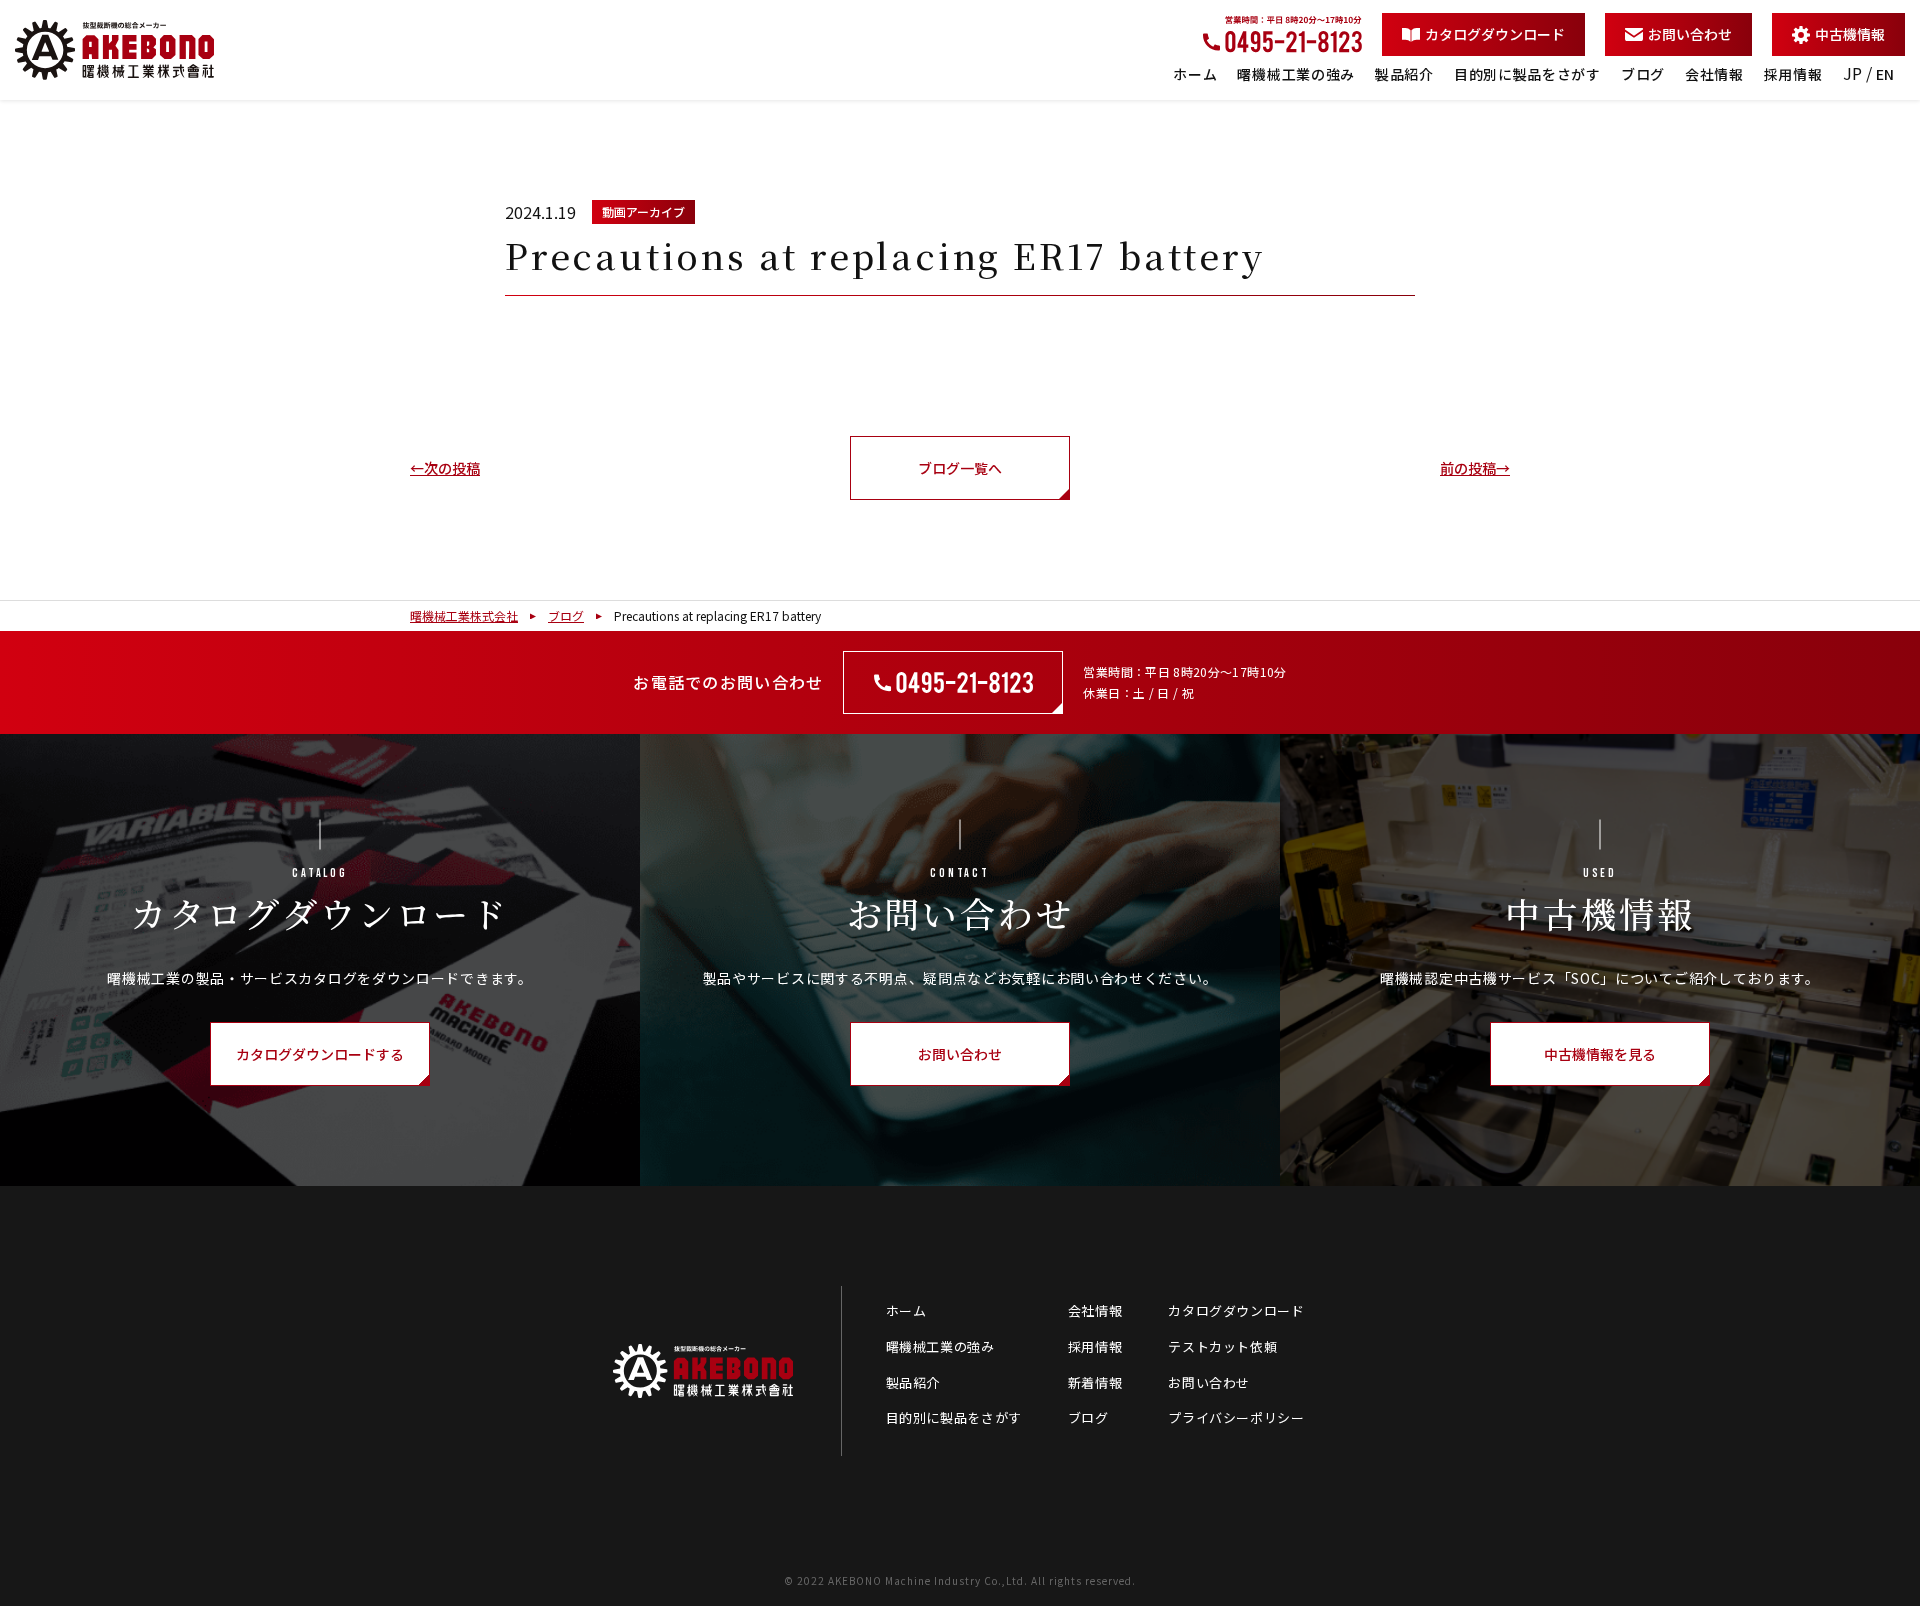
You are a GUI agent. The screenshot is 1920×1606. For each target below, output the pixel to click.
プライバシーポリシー (1236, 1417)
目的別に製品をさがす (1527, 74)
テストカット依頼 (1222, 1346)
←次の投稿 (445, 468)
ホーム (1195, 74)
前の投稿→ (1475, 468)
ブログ (1643, 74)
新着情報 (1095, 1382)
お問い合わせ (1690, 34)
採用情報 (1793, 74)
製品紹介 (1404, 74)
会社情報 (1714, 74)
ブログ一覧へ (960, 468)
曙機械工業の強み (1296, 74)
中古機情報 (1850, 34)
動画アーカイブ (643, 211)
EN (1885, 74)
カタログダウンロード (1495, 34)
